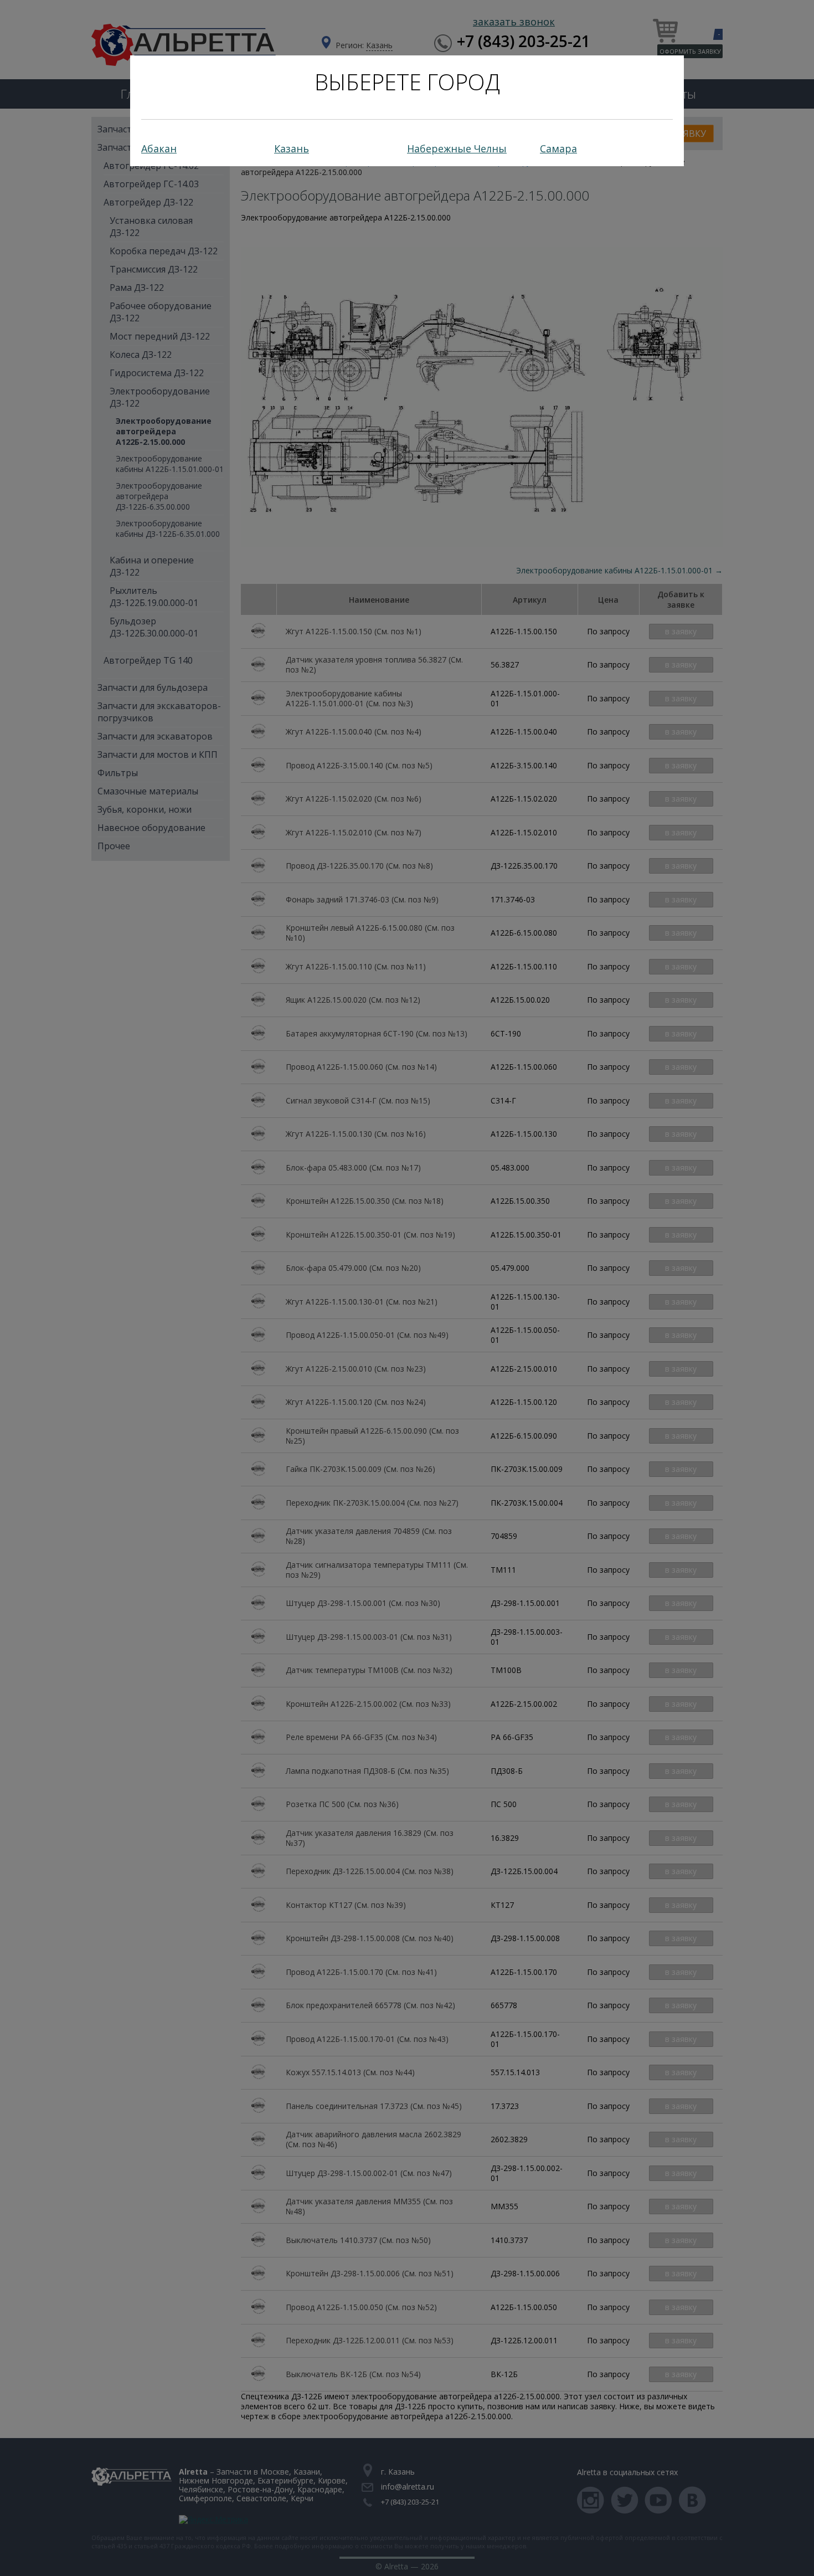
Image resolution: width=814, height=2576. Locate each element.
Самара (558, 148)
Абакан (159, 148)
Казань (292, 148)
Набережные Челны (457, 148)
